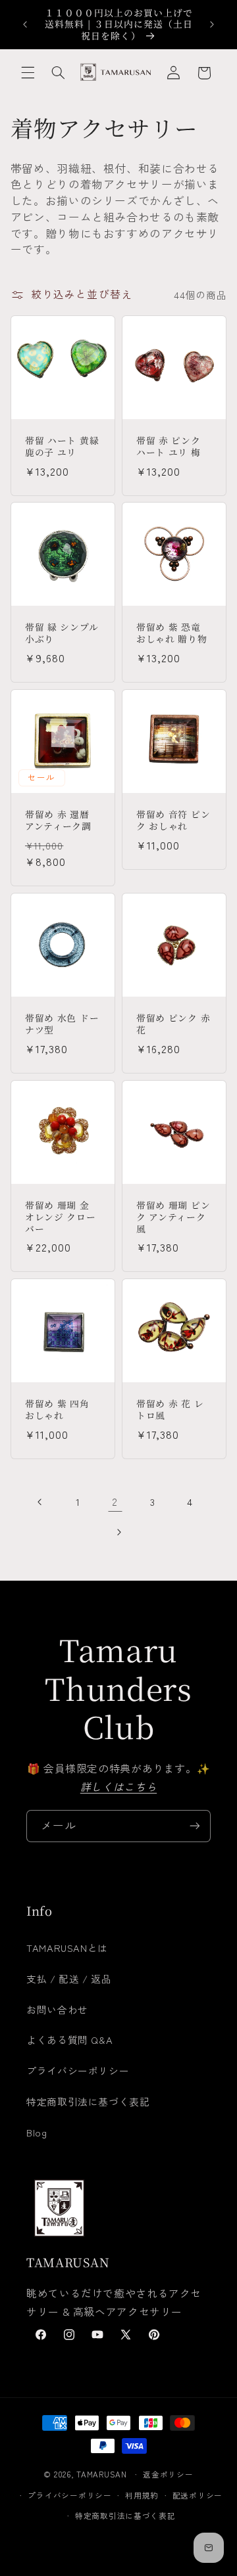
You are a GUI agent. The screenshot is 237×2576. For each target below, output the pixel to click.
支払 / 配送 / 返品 (69, 1978)
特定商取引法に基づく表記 (88, 2101)
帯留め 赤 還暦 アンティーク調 (58, 821)
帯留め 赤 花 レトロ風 (170, 1410)
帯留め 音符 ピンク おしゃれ (173, 821)
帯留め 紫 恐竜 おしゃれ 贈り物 (172, 634)
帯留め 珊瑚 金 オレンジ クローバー (61, 1217)
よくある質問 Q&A (69, 2040)
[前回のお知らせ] (25, 24)
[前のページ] (40, 1502)
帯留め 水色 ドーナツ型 (62, 1024)
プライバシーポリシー (78, 2070)
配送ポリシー (197, 2495)
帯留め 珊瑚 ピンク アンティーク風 (173, 1217)
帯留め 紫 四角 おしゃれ (57, 1410)
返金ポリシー (168, 2474)
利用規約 (142, 2495)
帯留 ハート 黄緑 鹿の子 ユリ (62, 446)
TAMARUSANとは (67, 1948)
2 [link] (115, 1502)
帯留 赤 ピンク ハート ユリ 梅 (169, 446)
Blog (37, 2132)
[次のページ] (118, 1532)
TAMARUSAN (102, 2474)
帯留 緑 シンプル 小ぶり (62, 634)
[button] (28, 73)
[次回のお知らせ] (212, 24)
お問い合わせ (57, 2009)
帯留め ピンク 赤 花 (173, 1024)
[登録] (195, 1826)
